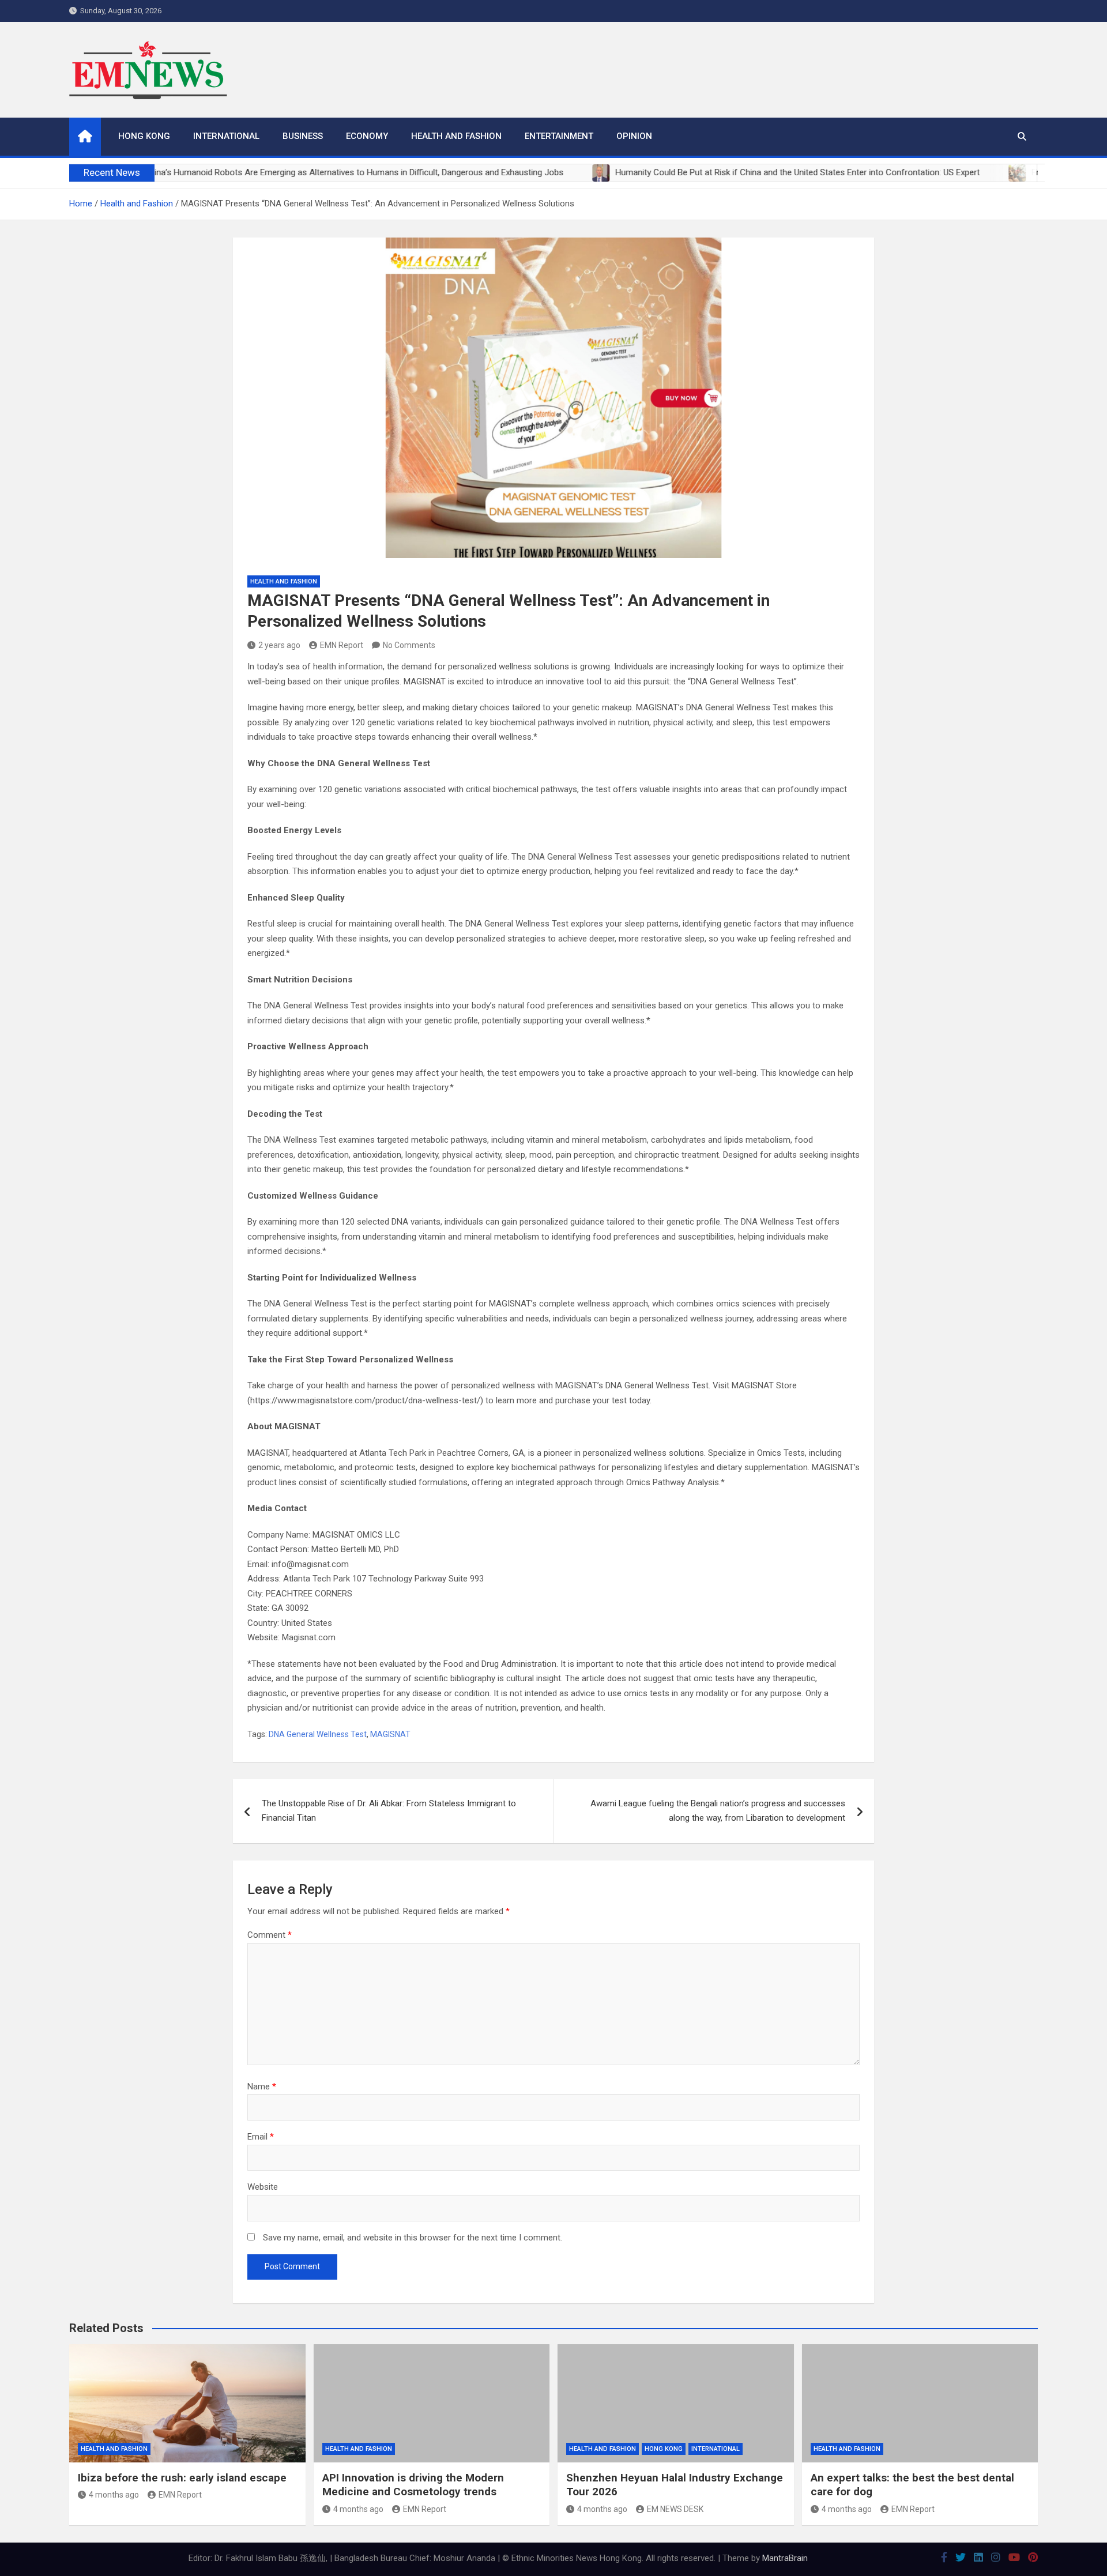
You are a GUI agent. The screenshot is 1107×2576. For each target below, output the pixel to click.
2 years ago (279, 645)
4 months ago (114, 2495)
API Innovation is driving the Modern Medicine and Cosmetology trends (413, 2485)
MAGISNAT (390, 1734)
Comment (270, 1935)
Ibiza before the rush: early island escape (182, 2478)
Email (261, 2137)
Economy (367, 136)
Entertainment (559, 136)
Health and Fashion (456, 136)
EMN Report (342, 645)
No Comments (409, 645)
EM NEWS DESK (675, 2509)
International (226, 136)
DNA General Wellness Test (318, 1734)
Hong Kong (144, 136)
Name (262, 2087)
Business (303, 136)
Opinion (634, 136)
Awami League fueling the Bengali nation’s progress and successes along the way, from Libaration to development (718, 1811)
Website (263, 2187)
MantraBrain (785, 2558)
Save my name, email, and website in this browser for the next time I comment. (413, 2238)
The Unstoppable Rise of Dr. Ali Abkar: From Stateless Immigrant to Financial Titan (389, 1811)
